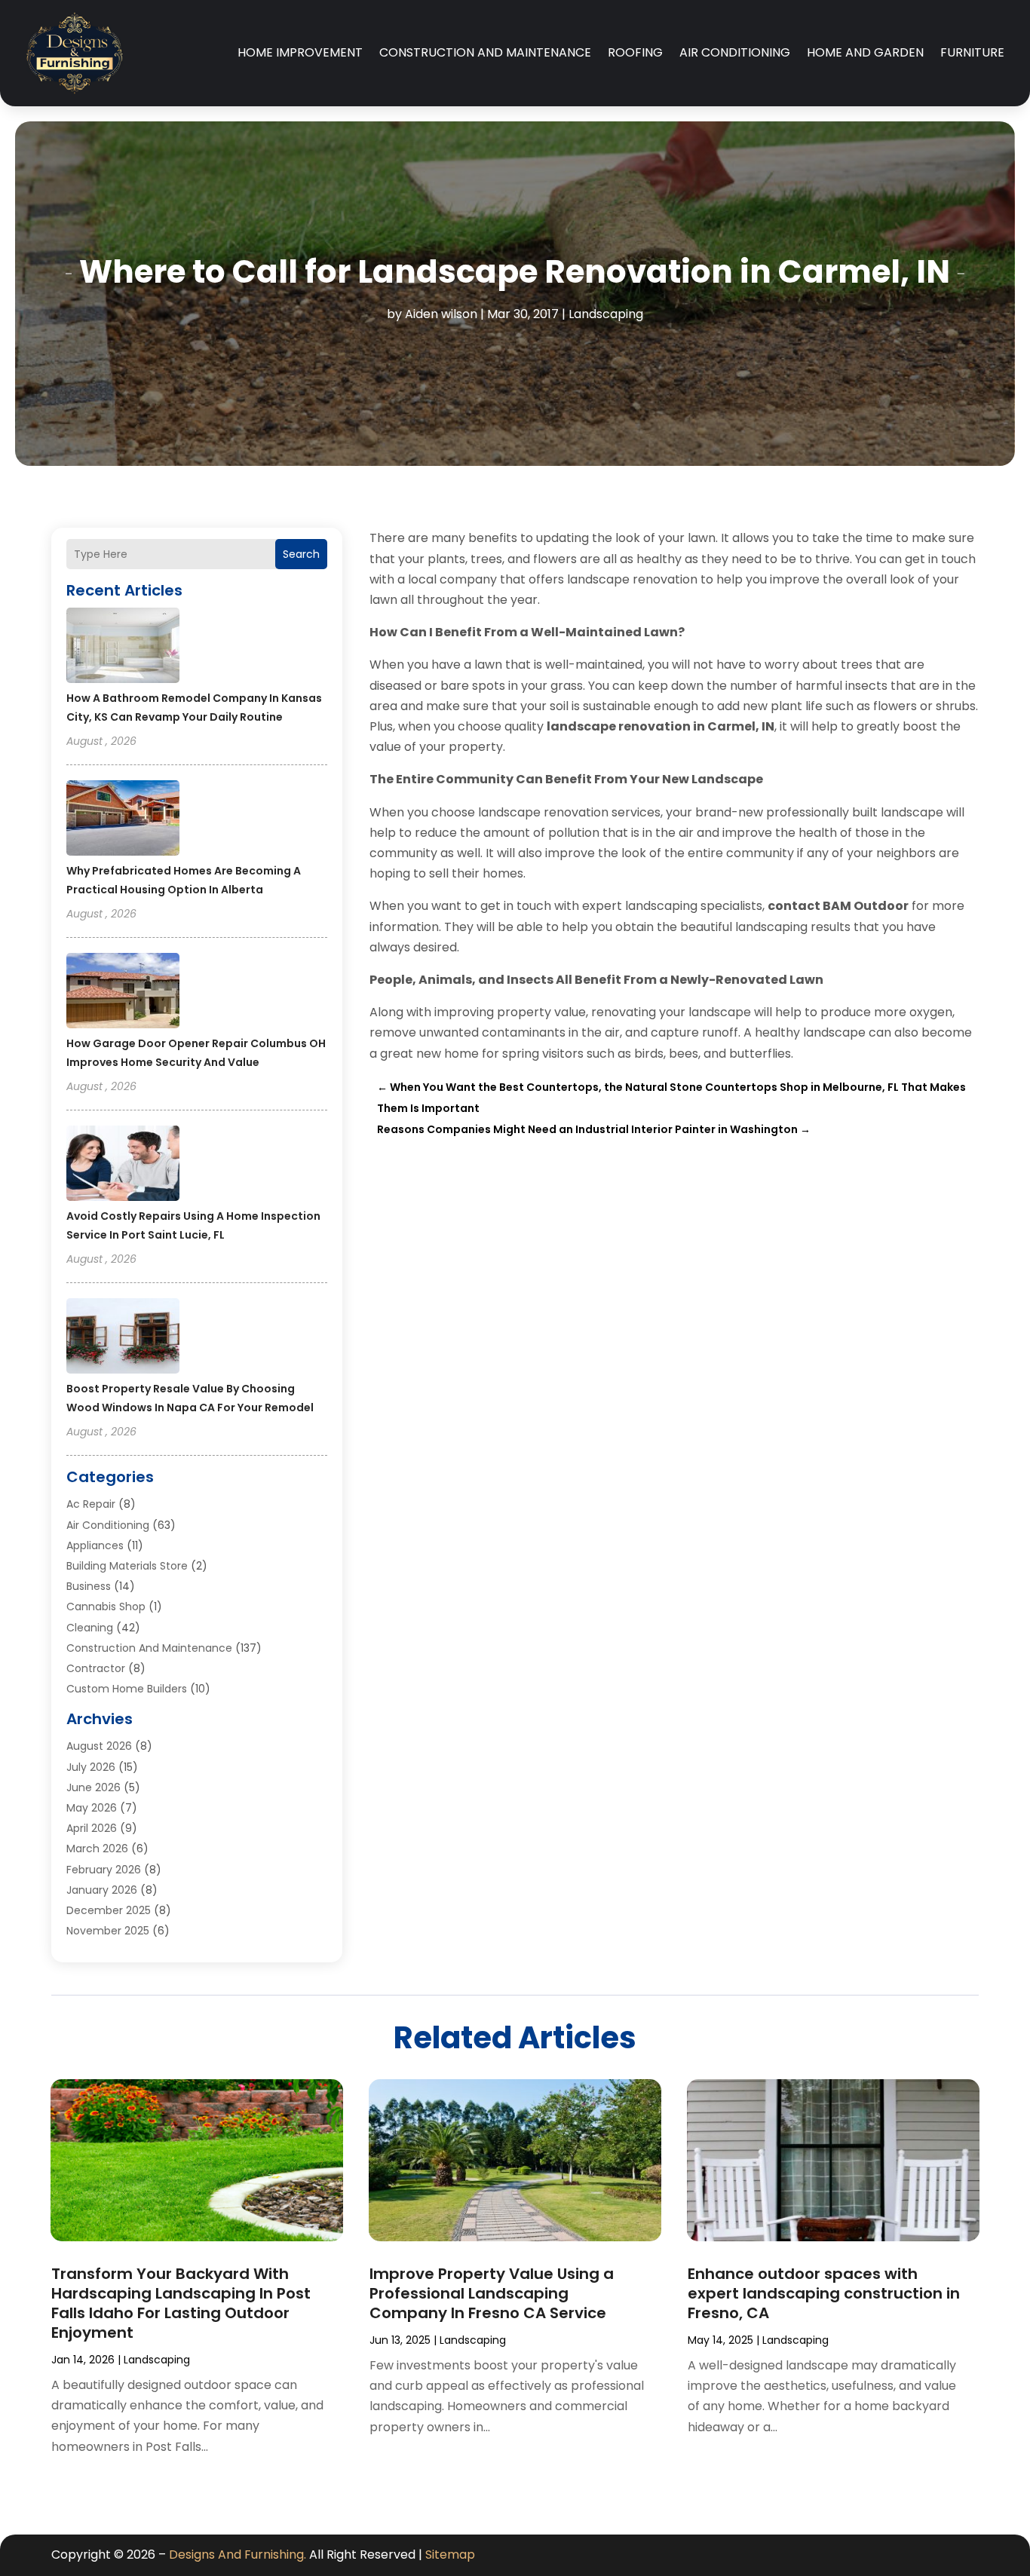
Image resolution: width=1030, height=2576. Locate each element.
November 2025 (108, 1931)
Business (89, 1586)
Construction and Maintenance (485, 52)
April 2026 (92, 1828)
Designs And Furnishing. (238, 2555)
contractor (96, 1668)
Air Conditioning (735, 52)
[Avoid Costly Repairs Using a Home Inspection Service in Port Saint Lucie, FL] (123, 1165)
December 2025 (109, 1910)
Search (301, 554)
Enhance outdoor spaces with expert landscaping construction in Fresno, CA (824, 2293)
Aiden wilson (441, 314)
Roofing (635, 52)
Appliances (95, 1545)
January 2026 (102, 1890)
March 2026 (97, 1849)
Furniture (972, 52)
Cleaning (90, 1628)
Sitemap (450, 2555)
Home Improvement (300, 52)
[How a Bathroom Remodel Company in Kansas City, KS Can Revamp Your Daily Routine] (123, 648)
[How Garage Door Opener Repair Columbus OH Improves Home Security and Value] (123, 993)
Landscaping (606, 314)
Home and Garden (865, 52)
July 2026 (91, 1767)
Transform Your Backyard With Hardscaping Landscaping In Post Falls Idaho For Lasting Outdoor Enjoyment (181, 2303)
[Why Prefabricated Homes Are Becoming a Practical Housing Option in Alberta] (123, 820)
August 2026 (99, 1746)
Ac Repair (91, 1504)
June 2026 (93, 1787)
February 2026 (104, 1870)
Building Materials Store (127, 1566)
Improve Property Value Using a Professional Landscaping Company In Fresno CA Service (492, 2293)
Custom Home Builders (127, 1689)
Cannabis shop (106, 1607)
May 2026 (92, 1808)
